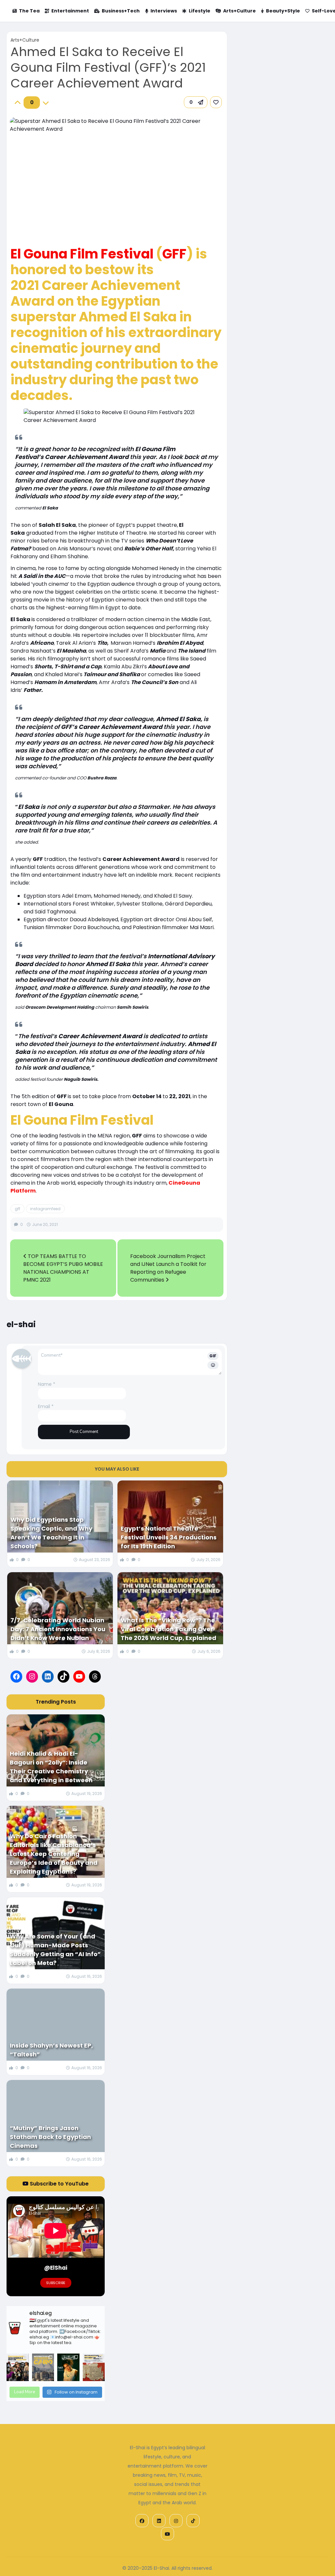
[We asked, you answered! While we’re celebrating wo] (18, 2367)
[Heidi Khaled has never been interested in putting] (68, 2367)
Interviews (164, 11)
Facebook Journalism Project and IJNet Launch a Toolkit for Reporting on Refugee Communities (168, 1268)
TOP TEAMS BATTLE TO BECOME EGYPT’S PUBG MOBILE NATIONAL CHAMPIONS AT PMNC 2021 (63, 1268)
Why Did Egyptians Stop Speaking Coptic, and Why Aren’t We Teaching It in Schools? (51, 1533)
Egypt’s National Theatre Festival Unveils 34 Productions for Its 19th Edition (169, 1537)
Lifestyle (200, 11)
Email (46, 1406)
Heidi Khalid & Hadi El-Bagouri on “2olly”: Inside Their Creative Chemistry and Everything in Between (51, 1767)
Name (47, 1384)
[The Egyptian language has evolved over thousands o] (94, 2367)
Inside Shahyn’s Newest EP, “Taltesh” (51, 2050)
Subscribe (56, 2283)
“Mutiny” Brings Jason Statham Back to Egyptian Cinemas (50, 2137)
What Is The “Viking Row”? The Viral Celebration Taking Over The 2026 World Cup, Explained (168, 1629)
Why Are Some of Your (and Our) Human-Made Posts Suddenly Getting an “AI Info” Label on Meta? (55, 1950)
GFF (174, 254)
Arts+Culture (239, 11)
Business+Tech (121, 11)
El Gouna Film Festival (82, 254)
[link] (216, 102)
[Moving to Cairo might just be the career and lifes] (43, 2367)
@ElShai (56, 2268)
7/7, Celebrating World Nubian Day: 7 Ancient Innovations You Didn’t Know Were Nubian (58, 1629)
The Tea (29, 11)
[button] (196, 102)
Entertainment (70, 11)
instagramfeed (45, 1209)
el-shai (21, 1324)
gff (18, 1209)
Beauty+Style (283, 11)
